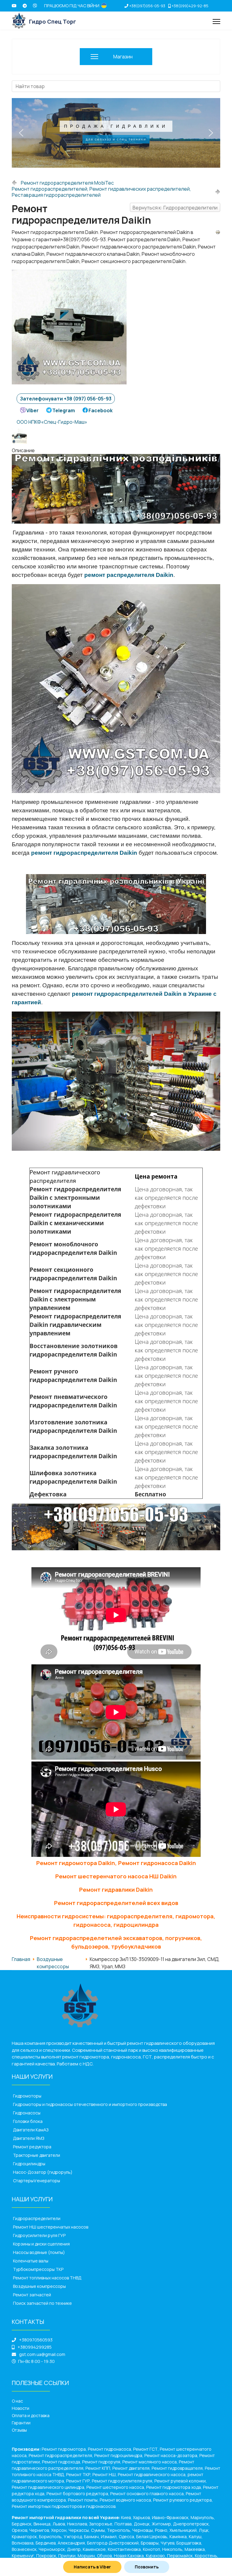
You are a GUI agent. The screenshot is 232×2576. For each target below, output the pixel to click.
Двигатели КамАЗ (31, 2130)
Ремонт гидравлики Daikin (116, 1890)
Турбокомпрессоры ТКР (38, 2269)
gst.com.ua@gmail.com (42, 2354)
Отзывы (19, 2430)
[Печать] (218, 232)
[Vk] (35, 6)
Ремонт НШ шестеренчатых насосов (51, 2227)
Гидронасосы (27, 2113)
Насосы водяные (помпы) (39, 2252)
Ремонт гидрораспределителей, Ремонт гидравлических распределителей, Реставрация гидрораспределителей (101, 192)
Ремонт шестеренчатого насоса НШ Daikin (116, 1876)
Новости (21, 2408)
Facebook (101, 410)
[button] (21, 133)
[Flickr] (25, 6)
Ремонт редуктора (32, 2147)
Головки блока (28, 2121)
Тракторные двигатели (37, 2155)
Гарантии (21, 2423)
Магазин (123, 57)
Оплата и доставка (31, 2415)
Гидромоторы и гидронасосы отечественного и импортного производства (90, 2104)
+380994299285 (35, 2347)
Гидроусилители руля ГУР (39, 2235)
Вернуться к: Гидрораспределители (175, 208)
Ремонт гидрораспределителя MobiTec (67, 183)
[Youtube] (14, 6)
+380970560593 (36, 2340)
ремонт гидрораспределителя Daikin (84, 853)
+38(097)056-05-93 (147, 6)
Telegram (64, 410)
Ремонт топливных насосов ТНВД (47, 2278)
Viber (32, 410)
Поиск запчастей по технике (42, 2303)
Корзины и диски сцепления (41, 2244)
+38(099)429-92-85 (190, 6)
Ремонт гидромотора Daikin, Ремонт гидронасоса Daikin (116, 1863)
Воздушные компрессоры (39, 2286)
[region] (116, 133)
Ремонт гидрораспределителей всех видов (116, 1903)
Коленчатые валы (31, 2261)
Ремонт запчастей (32, 2295)
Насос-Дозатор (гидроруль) (43, 2172)
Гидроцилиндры (29, 2164)
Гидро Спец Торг (53, 21)
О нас (17, 2401)
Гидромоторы (27, 2096)
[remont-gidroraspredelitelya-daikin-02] (21, 436)
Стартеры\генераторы (37, 2181)
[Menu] (216, 21)
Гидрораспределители (37, 2218)
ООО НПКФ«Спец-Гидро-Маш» (52, 422)
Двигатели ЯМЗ (29, 2138)
